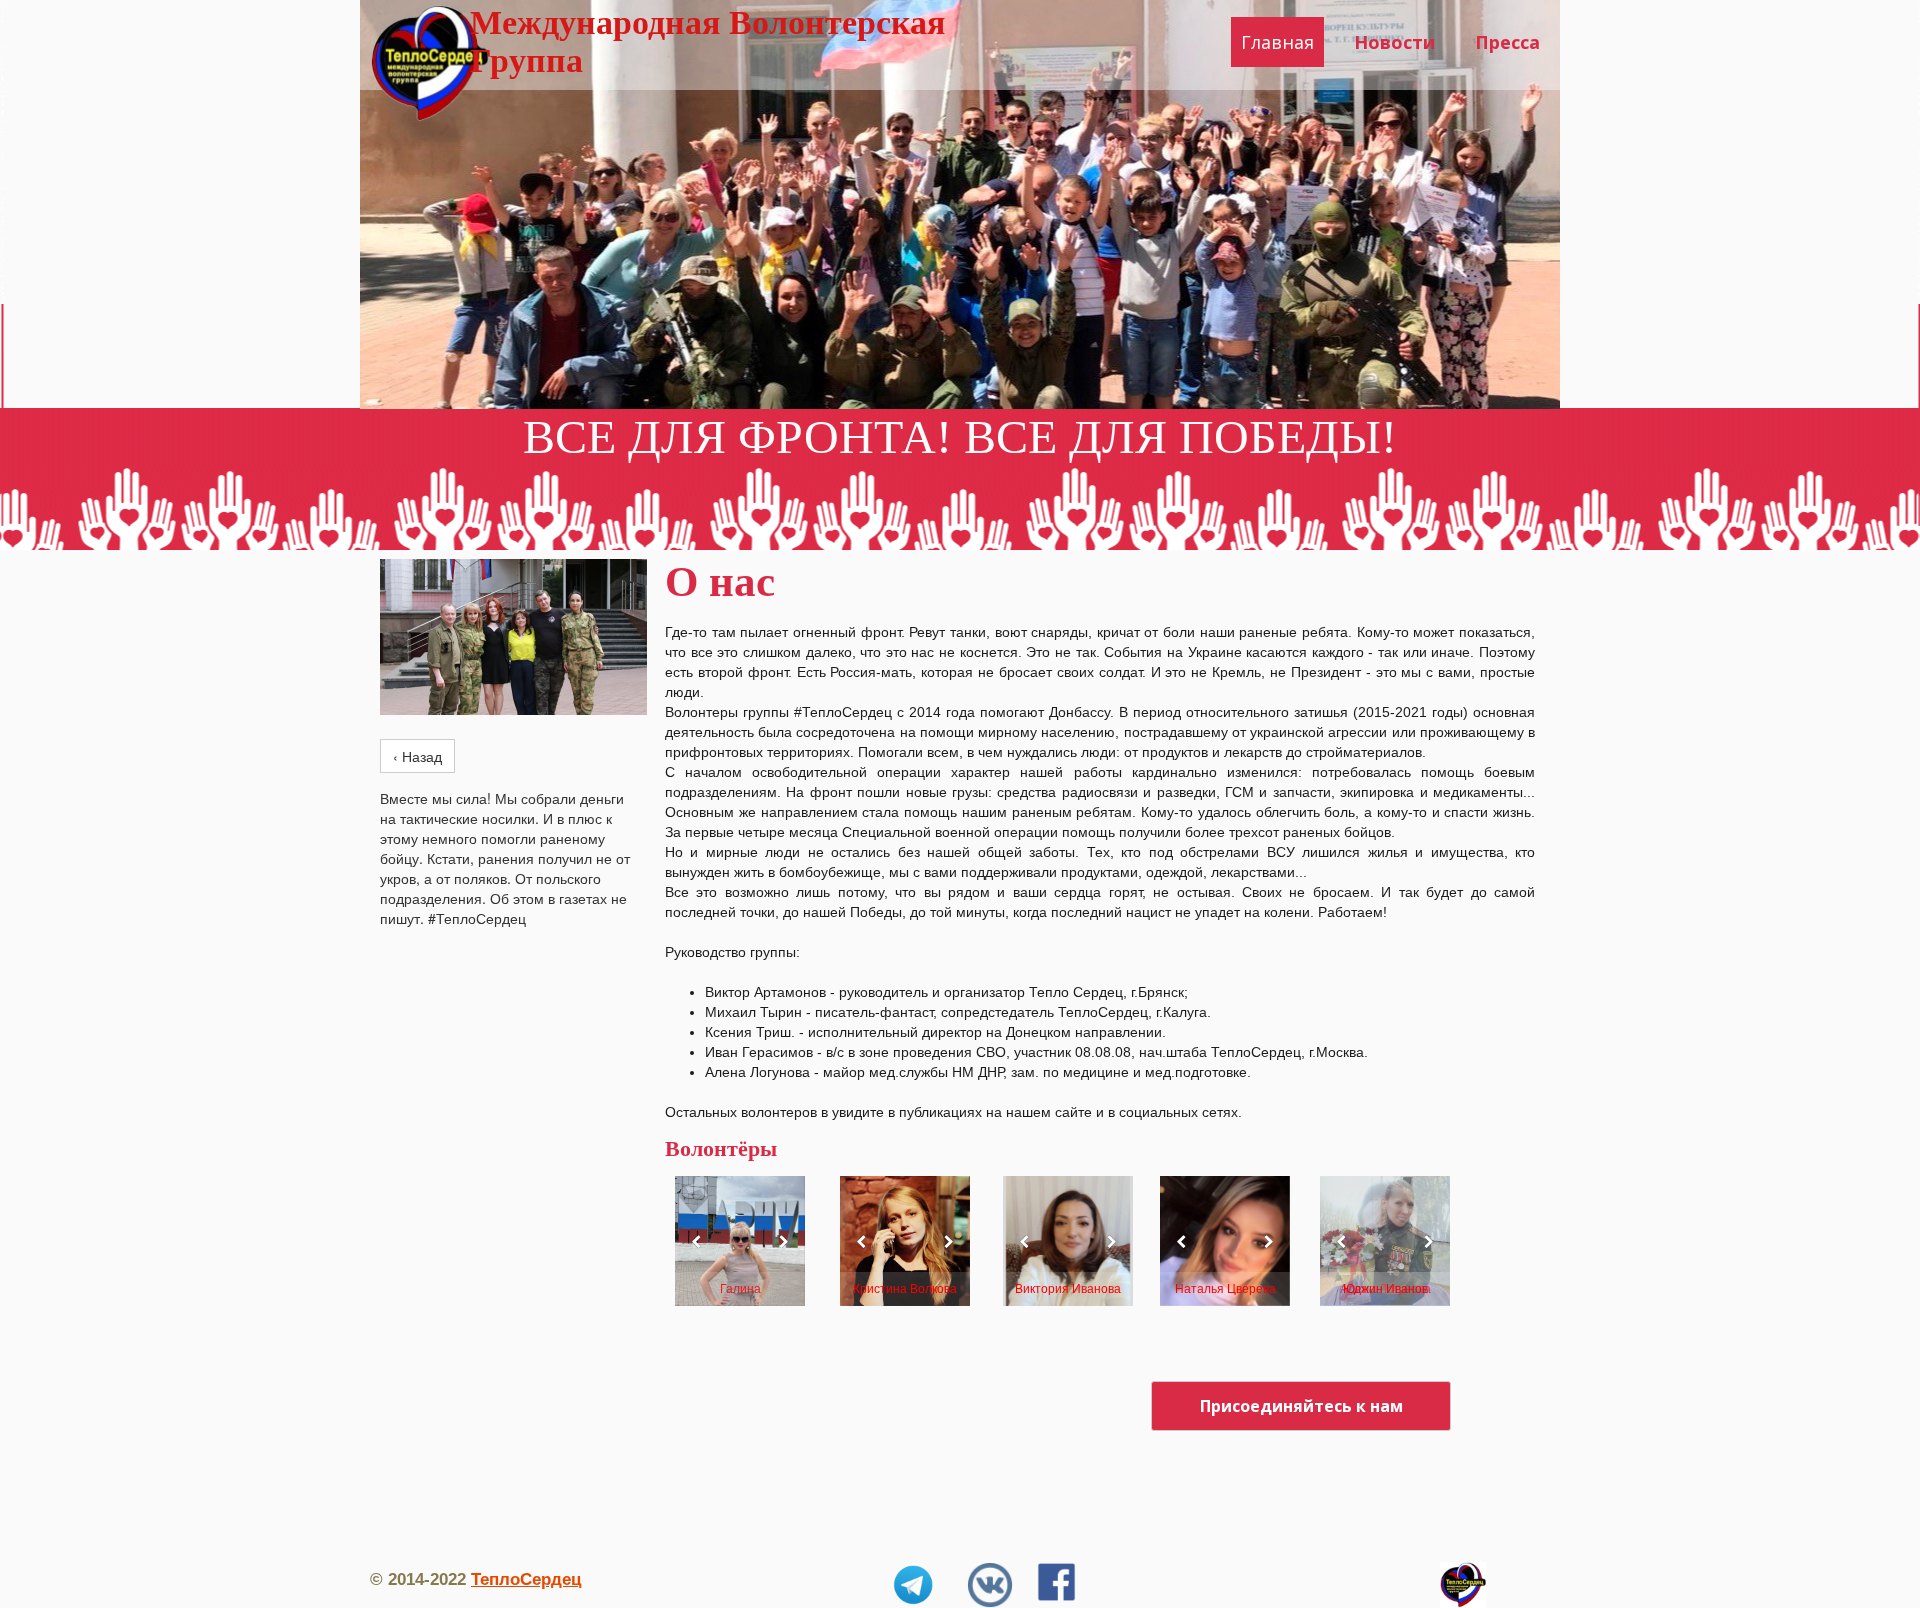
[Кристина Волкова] (905, 1241)
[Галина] (740, 1241)
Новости (1394, 42)
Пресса (1507, 42)
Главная (1277, 42)
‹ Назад (417, 756)
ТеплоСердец (526, 1579)
